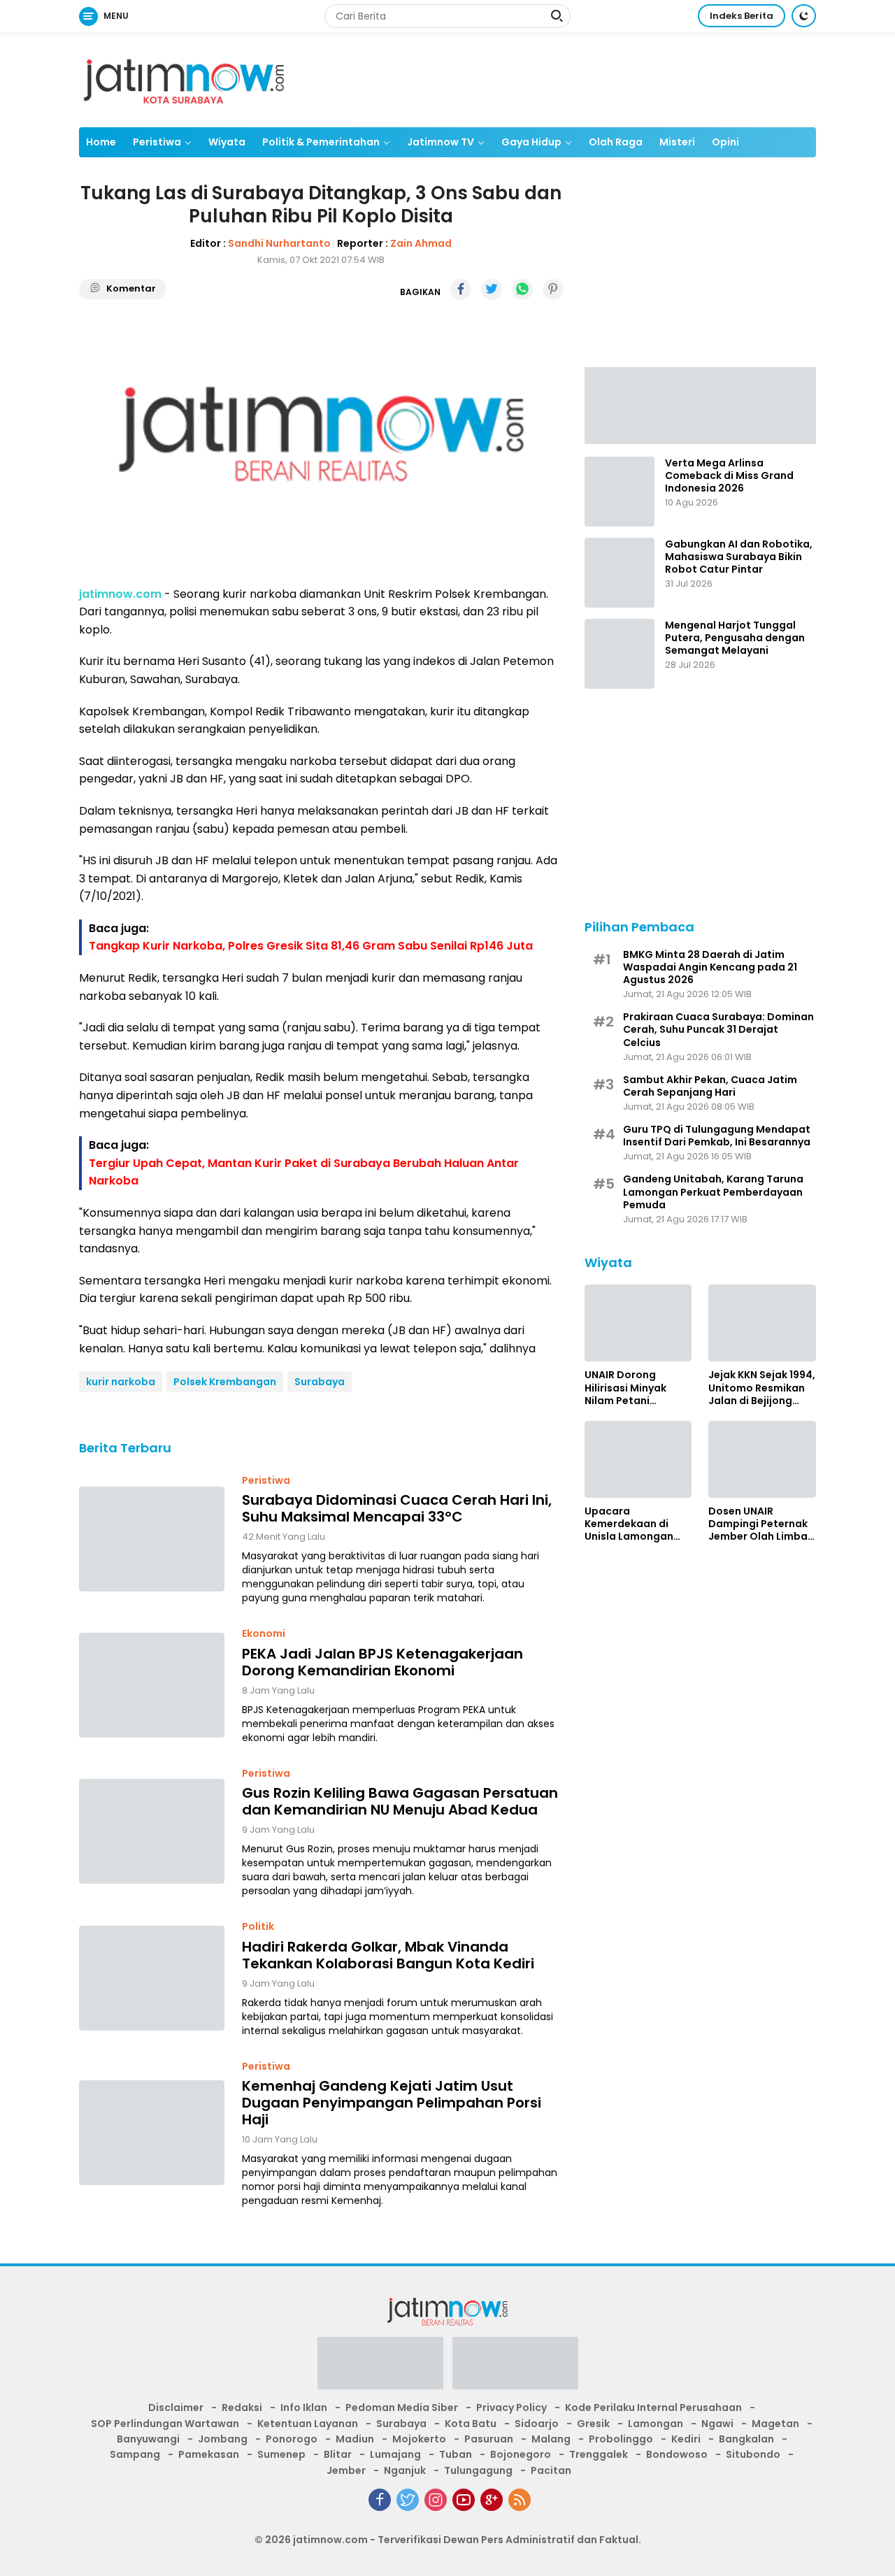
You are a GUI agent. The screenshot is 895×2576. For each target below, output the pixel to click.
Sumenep (281, 2454)
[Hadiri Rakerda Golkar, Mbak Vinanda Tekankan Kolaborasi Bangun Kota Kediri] (152, 1978)
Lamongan (656, 2424)
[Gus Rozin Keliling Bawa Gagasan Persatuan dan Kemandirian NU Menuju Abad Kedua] (152, 1831)
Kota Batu (471, 2424)
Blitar (338, 2454)
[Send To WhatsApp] (522, 289)
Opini (725, 142)
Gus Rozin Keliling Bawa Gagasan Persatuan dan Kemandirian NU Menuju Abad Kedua (400, 1801)
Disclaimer (176, 2407)
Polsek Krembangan (225, 1382)
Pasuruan (489, 2439)
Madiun (355, 2439)
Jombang (223, 2439)
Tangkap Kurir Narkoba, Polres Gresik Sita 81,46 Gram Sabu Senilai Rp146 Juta (311, 946)
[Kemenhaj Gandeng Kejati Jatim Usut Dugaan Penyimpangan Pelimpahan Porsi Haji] (152, 2133)
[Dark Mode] (804, 16)
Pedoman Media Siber (402, 2407)
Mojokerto (419, 2439)
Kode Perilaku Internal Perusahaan (653, 2407)
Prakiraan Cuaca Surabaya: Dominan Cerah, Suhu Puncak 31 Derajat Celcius (718, 1030)
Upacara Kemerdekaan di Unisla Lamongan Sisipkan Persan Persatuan (629, 1524)
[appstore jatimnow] (515, 2368)
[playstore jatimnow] (380, 2368)
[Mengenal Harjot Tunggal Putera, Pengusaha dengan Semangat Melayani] (620, 654)
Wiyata (227, 142)
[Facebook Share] (461, 289)
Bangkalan (746, 2439)
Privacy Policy (511, 2407)
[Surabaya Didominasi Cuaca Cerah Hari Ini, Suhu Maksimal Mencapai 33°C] (152, 1539)
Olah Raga (616, 142)
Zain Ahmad (421, 243)
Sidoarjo (537, 2424)
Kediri (686, 2439)
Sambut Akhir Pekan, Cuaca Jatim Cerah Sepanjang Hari (710, 1085)
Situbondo (753, 2454)
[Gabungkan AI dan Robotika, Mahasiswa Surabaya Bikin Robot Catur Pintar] (620, 573)
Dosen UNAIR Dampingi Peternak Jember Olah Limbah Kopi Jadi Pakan (761, 1524)
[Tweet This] (492, 289)
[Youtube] (464, 2500)
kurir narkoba (121, 1382)
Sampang (135, 2454)
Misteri (677, 142)
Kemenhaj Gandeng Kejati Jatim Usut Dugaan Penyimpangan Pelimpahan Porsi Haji (392, 2103)
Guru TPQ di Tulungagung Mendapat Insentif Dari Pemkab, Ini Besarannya (717, 1136)
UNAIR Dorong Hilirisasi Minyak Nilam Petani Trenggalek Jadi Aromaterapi (626, 1388)
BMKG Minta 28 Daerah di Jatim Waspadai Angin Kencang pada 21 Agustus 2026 (710, 967)
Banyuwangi (148, 2439)
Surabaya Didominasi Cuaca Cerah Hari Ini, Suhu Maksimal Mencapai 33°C (397, 1508)
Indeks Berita (742, 16)
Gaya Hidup (531, 142)
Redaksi (242, 2407)
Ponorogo (292, 2439)
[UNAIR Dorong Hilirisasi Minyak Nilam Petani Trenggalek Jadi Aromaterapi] (638, 1323)
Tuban (456, 2454)
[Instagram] (436, 2500)
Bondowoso (677, 2454)
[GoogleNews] (492, 2500)
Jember (346, 2470)
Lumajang (395, 2454)
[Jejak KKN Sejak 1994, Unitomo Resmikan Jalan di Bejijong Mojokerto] (762, 1323)
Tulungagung (478, 2470)
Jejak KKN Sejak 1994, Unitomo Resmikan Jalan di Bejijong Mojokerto (762, 1388)
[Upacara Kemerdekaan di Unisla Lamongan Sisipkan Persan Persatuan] (638, 1459)
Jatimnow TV (441, 142)
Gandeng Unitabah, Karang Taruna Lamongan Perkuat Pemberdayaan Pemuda (713, 1192)
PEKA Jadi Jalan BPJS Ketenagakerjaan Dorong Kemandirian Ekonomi (382, 1662)
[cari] (557, 17)
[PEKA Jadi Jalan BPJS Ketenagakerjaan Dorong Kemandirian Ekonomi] (152, 1685)
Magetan (775, 2424)
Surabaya (320, 1382)
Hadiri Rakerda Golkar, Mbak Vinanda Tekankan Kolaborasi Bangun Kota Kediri (388, 1955)
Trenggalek (599, 2454)
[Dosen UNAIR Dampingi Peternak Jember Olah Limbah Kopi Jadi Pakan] (762, 1459)
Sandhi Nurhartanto (279, 243)
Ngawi (717, 2424)
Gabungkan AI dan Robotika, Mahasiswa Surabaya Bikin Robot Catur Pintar (739, 557)
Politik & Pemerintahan (321, 142)
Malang (551, 2439)
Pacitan (551, 2470)
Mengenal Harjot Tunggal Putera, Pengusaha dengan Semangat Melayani (735, 638)
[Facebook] (380, 2500)
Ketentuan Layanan (308, 2424)
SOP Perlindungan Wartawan (165, 2424)
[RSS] (520, 2500)
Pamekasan (209, 2454)
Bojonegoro (521, 2454)
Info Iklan (304, 2407)
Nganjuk (405, 2470)
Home (101, 142)
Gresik (593, 2424)
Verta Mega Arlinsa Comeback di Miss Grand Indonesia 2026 (729, 476)
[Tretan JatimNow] (700, 404)
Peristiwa (157, 142)
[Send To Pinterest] (553, 289)
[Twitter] (408, 2500)
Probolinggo (621, 2439)
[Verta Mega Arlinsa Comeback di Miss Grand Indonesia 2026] (620, 492)
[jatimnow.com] (184, 79)
